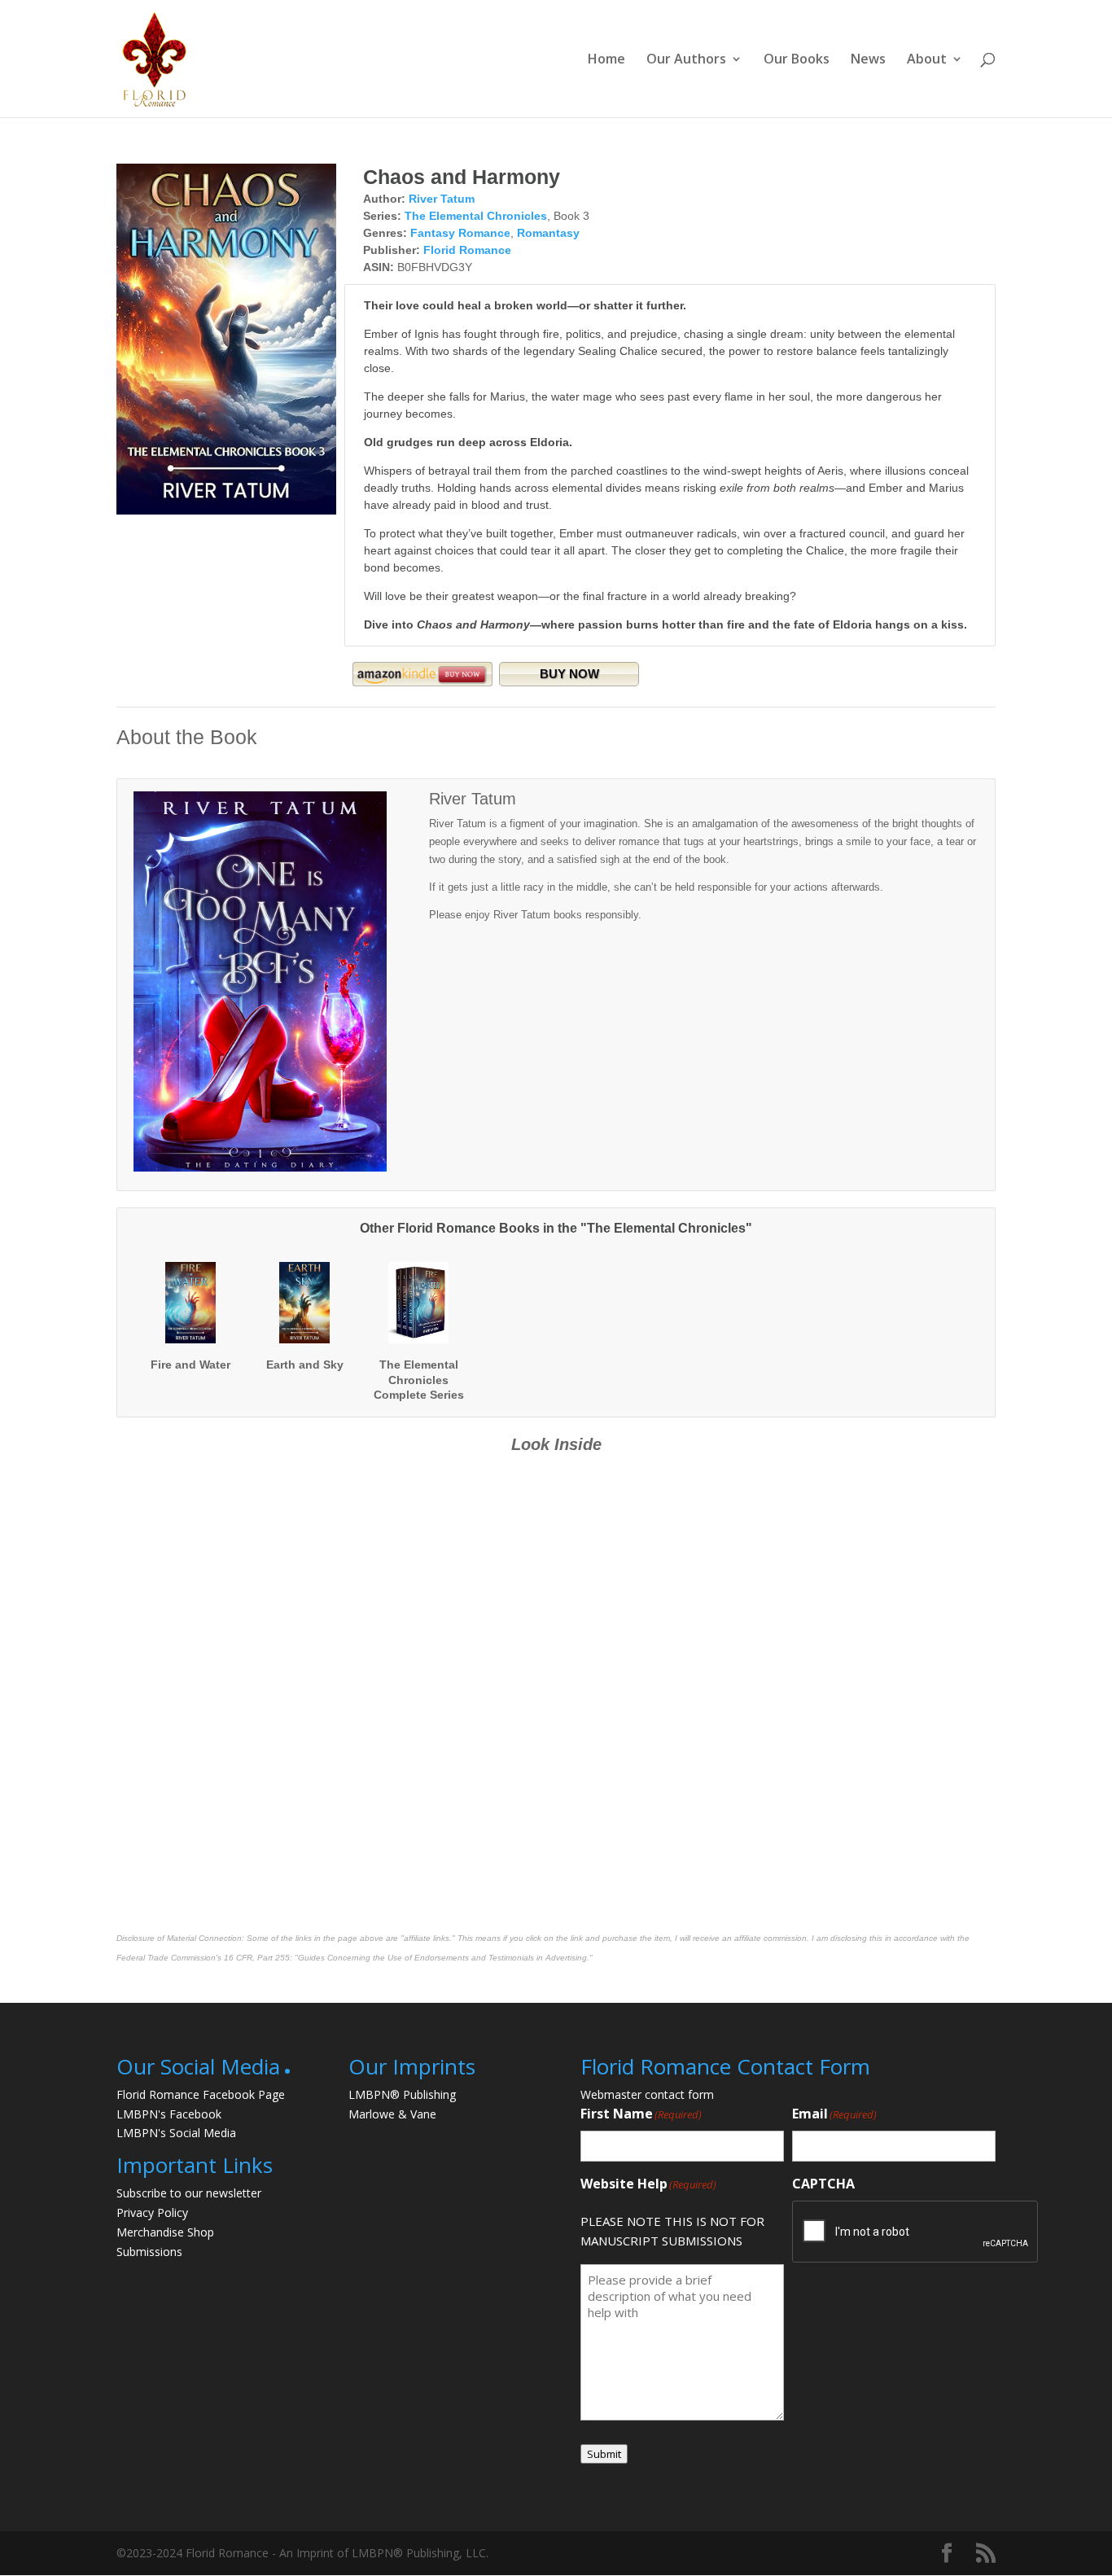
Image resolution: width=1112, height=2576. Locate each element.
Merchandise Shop (165, 2232)
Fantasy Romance (460, 233)
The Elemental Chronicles (476, 216)
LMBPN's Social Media (176, 2133)
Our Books (797, 60)
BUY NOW (569, 674)
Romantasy (548, 233)
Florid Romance (467, 250)
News (868, 60)
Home (606, 60)
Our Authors (686, 60)
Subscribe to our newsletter (189, 2193)
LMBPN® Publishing (402, 2094)
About (927, 60)
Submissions (149, 2252)
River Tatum (442, 199)
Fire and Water (190, 1365)
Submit (604, 2454)
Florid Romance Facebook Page (201, 2094)
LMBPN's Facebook (169, 2114)
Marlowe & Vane (392, 2114)
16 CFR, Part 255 (257, 1958)
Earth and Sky (305, 1365)
